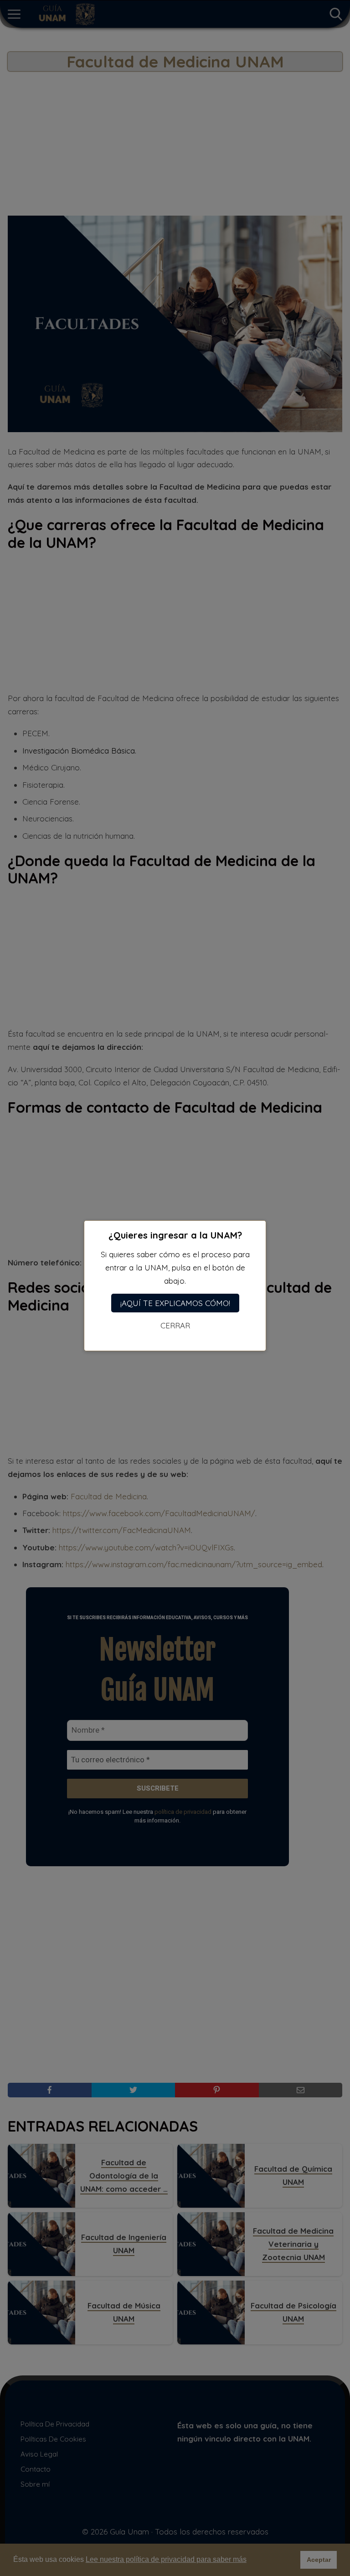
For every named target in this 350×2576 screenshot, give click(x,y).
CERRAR (175, 1325)
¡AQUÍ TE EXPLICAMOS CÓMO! (175, 1303)
